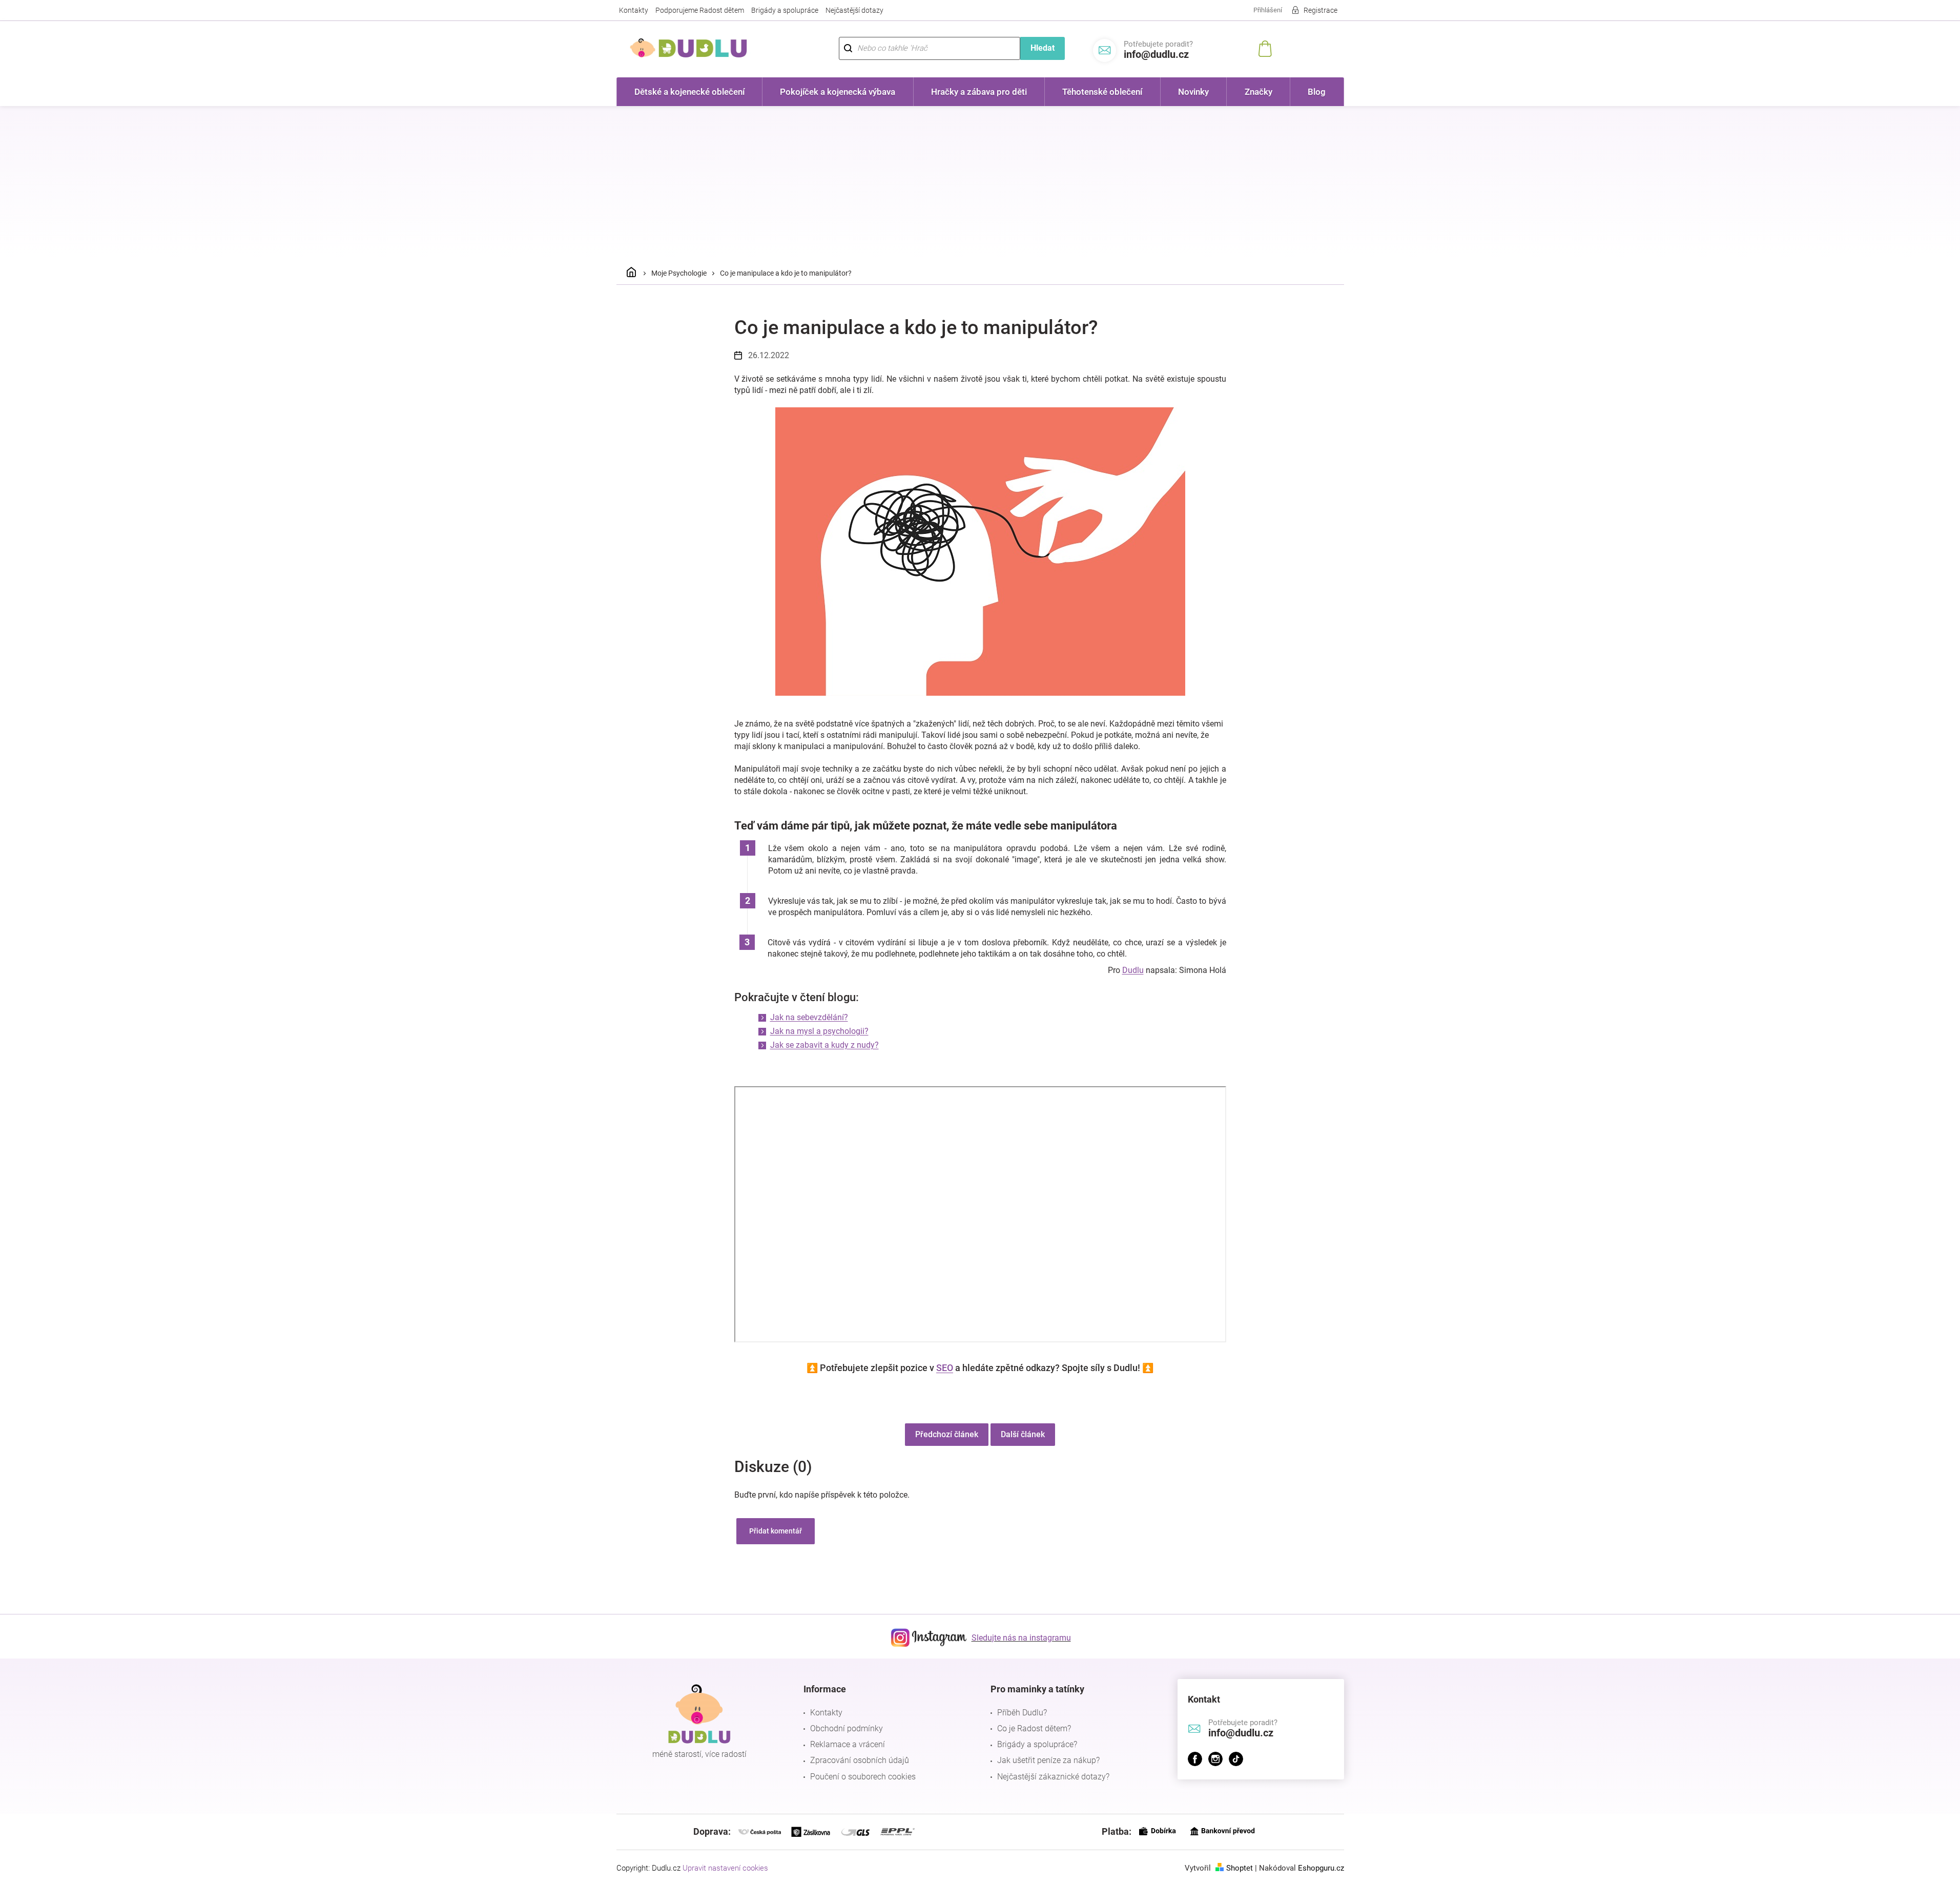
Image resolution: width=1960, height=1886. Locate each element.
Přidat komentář (776, 1531)
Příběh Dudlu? (1022, 1713)
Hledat (1043, 48)
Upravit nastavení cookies (725, 1868)
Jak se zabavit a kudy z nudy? (824, 1045)
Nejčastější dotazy (854, 10)
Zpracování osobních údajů (860, 1760)
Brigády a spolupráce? (1037, 1744)
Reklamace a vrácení (848, 1744)
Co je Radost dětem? (1034, 1728)
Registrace (1321, 10)
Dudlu (1133, 970)
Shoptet (1240, 1868)
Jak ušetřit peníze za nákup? (1048, 1760)
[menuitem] (690, 92)
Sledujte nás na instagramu (1021, 1638)
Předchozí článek (947, 1434)
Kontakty (634, 10)
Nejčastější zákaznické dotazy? (1053, 1777)
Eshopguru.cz (1321, 1868)
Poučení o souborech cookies (863, 1777)
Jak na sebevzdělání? (809, 1017)
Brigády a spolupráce (785, 10)
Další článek (1023, 1434)
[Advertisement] (980, 183)
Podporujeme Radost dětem (700, 10)
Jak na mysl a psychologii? (819, 1031)
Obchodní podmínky (847, 1728)
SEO (945, 1368)
